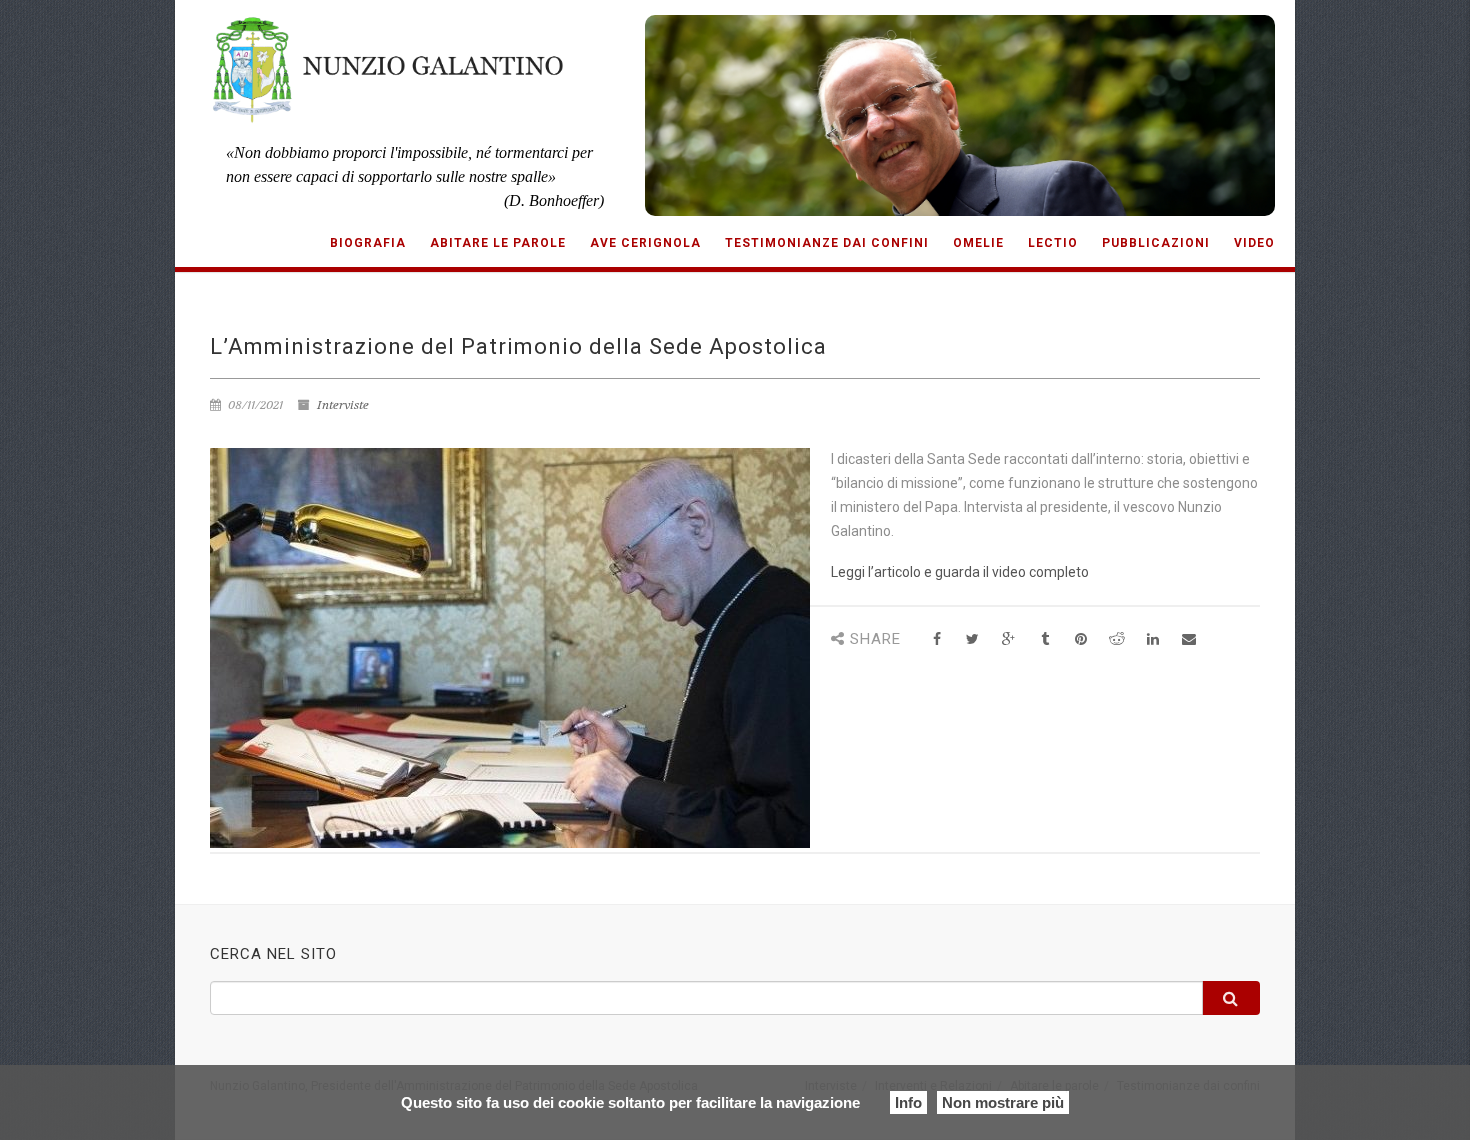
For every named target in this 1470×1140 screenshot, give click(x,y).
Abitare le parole (498, 243)
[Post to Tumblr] (1044, 639)
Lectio (1053, 243)
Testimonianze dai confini (827, 243)
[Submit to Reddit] (1116, 639)
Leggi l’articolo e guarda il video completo (960, 572)
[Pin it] (1080, 639)
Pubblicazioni (1156, 243)
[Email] (1188, 639)
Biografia (368, 243)
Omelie (978, 243)
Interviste (343, 405)
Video (1254, 243)
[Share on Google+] (1008, 639)
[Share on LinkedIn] (1152, 639)
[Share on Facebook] (936, 639)
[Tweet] (972, 639)
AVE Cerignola (645, 243)
